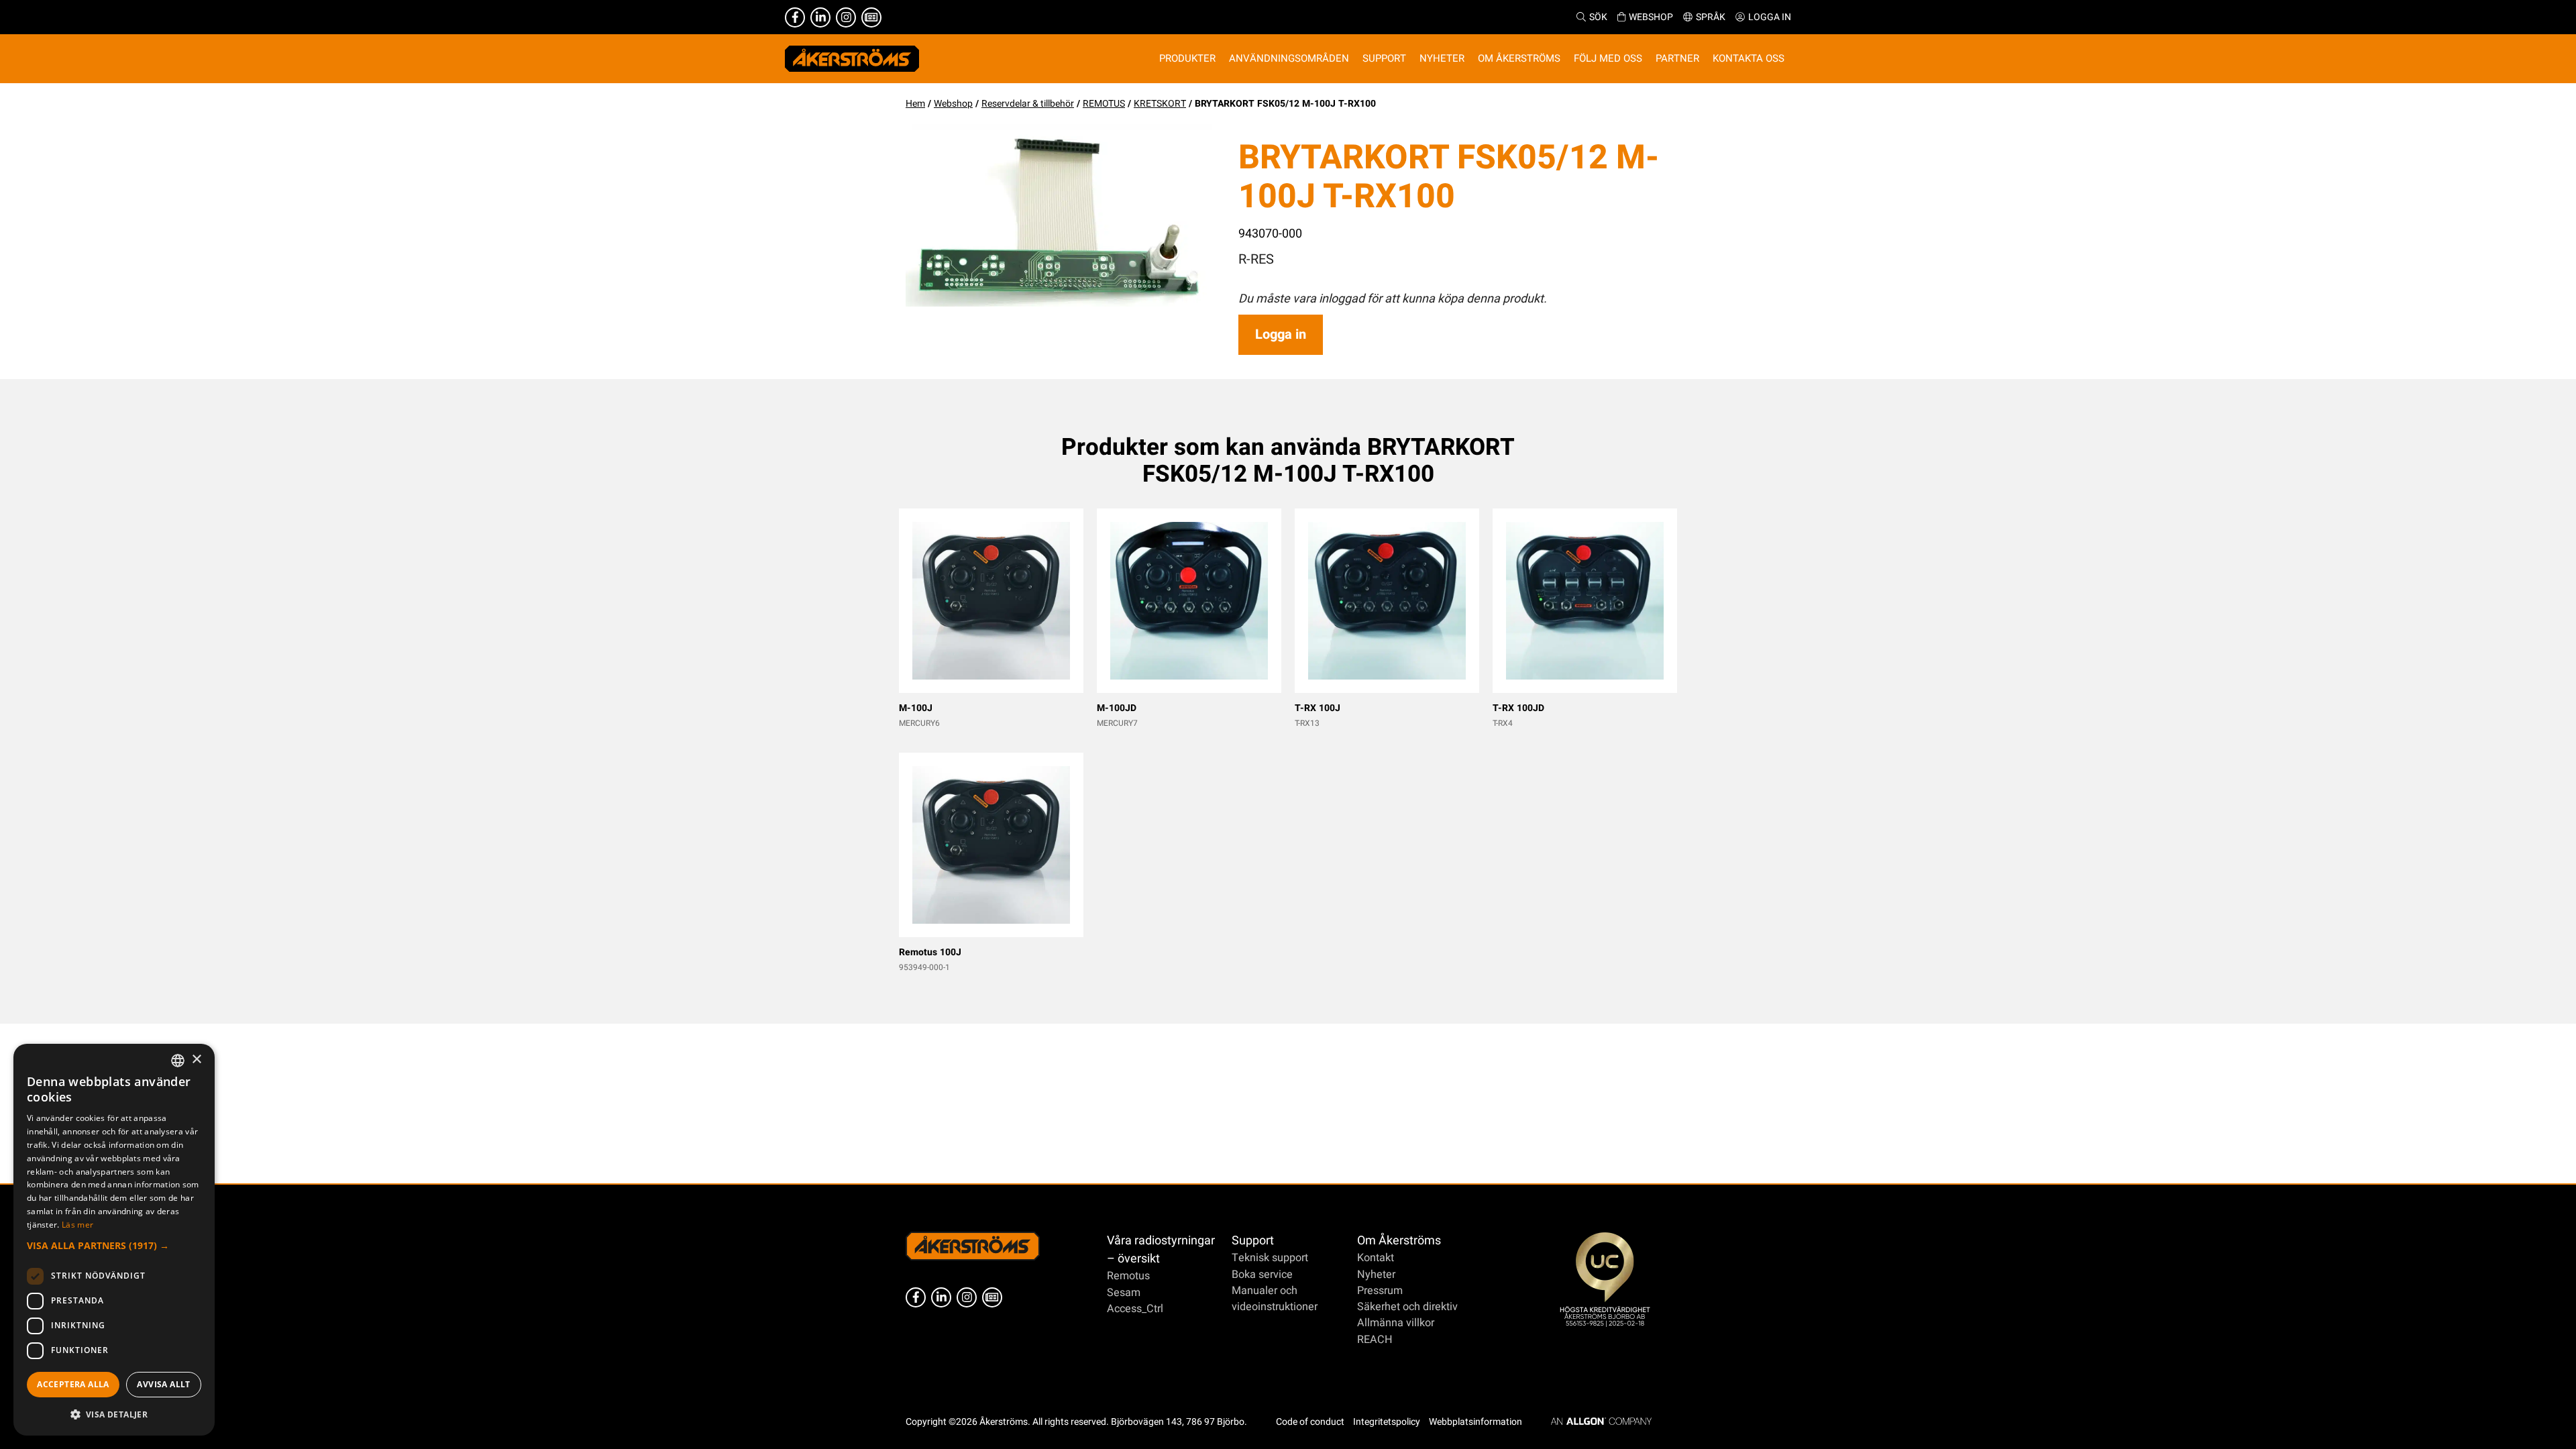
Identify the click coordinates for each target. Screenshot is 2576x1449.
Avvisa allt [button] (163, 1384)
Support (1253, 1241)
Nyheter (1376, 1275)
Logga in (1770, 17)
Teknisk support (1270, 1258)
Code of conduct (1310, 1422)
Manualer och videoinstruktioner (1275, 1299)
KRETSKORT (1160, 104)
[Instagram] (846, 17)
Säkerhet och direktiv (1407, 1307)
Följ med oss (1608, 58)
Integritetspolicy (1387, 1422)
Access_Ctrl (1135, 1309)
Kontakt (1376, 1258)
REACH (1375, 1340)
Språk (1711, 17)
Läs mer (77, 1225)
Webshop (1651, 17)
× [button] (196, 1060)
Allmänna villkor (1396, 1323)
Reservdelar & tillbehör (1028, 104)
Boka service (1262, 1275)
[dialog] (114, 1240)
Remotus (1128, 1276)
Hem (915, 104)
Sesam (1124, 1293)
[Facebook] (795, 17)
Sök (1598, 17)
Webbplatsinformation (1475, 1422)
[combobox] (178, 1061)
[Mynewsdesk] (871, 17)
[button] (114, 1245)
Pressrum (1380, 1291)
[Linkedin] (820, 17)
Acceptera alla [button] (73, 1384)
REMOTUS (1104, 104)
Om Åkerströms (1399, 1241)
